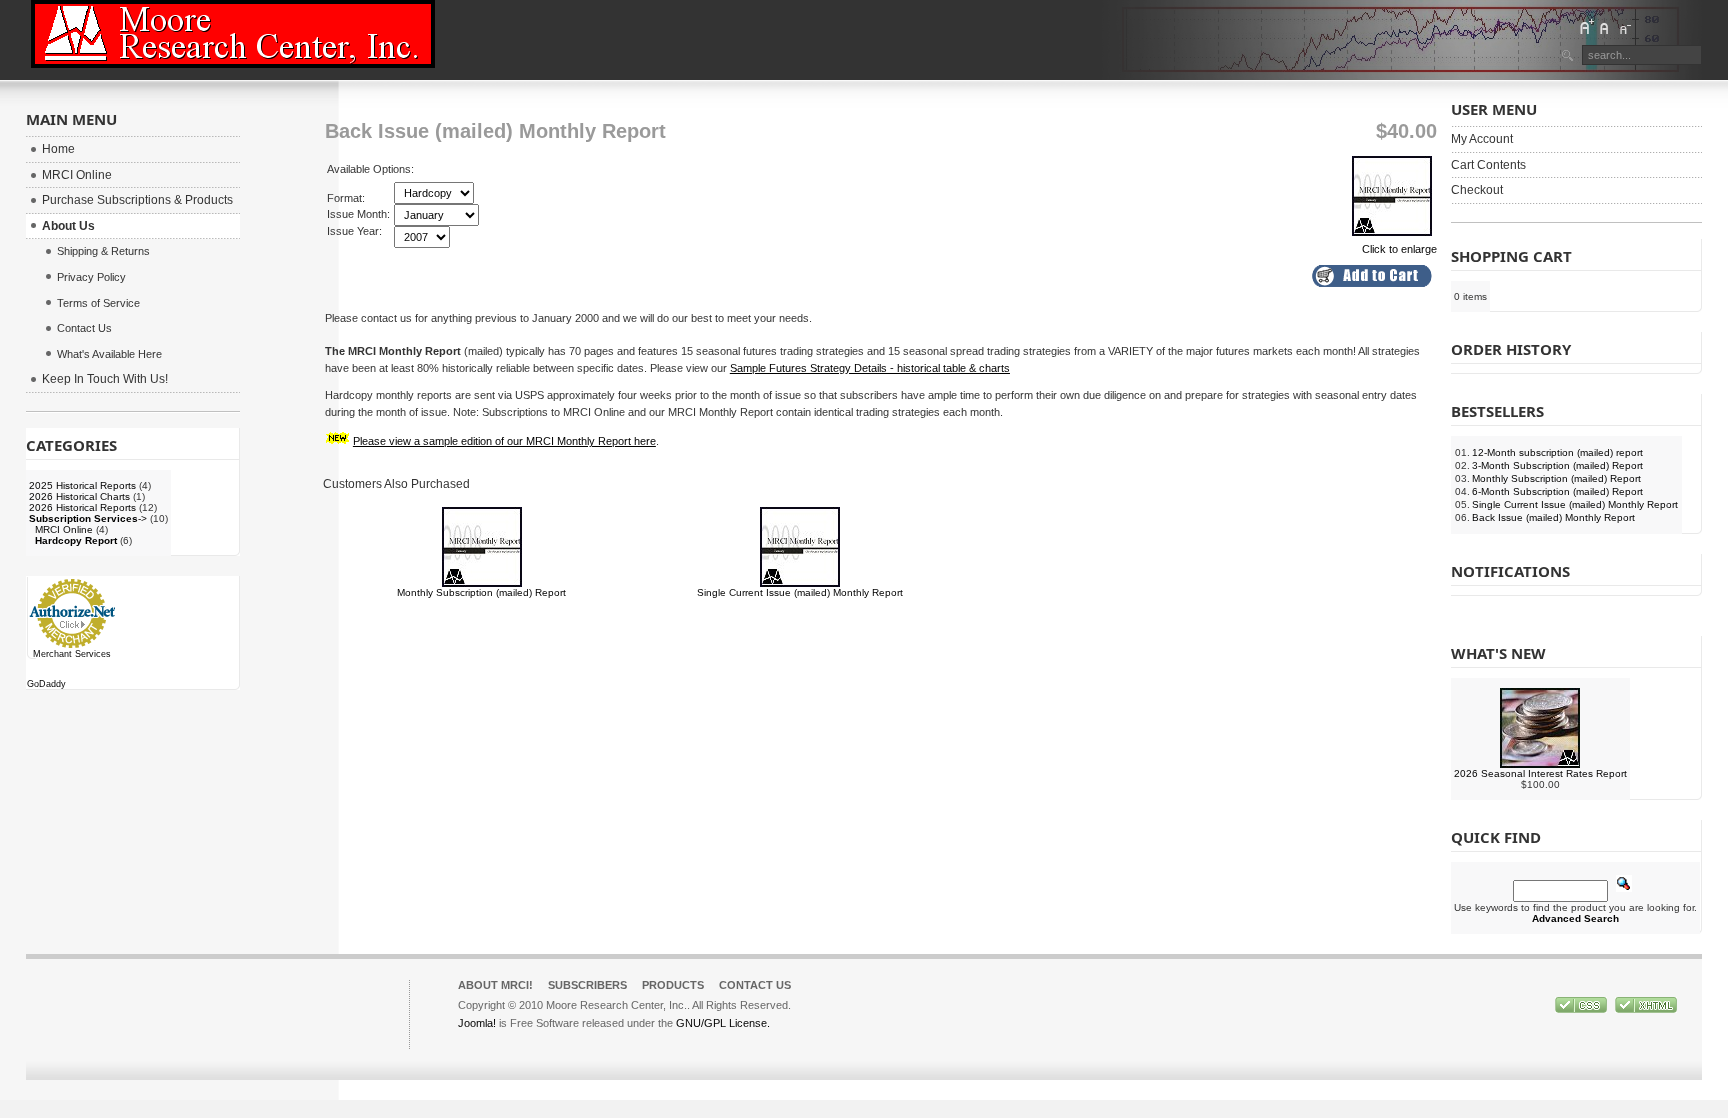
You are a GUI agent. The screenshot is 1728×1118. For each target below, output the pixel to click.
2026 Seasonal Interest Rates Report (1540, 773)
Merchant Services (72, 654)
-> (88, 518)
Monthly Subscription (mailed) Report (481, 592)
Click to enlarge (1399, 249)
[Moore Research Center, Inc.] (233, 34)
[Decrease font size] (1624, 27)
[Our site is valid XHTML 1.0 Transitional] (1646, 1009)
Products (673, 985)
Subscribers (587, 985)
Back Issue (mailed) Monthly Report (1553, 517)
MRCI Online (64, 529)
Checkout (1477, 190)
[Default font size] (1605, 27)
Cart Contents (1488, 165)
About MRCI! (495, 985)
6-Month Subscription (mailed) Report (1557, 491)
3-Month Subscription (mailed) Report (1557, 465)
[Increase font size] (1586, 27)
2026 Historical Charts (79, 496)
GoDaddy (46, 684)
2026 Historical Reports (82, 507)
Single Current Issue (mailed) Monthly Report (800, 592)
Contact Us (755, 985)
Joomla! (477, 1023)
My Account (1482, 139)
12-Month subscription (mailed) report (1557, 452)
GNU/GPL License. (723, 1023)
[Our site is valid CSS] (1582, 1009)
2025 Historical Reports (82, 485)
